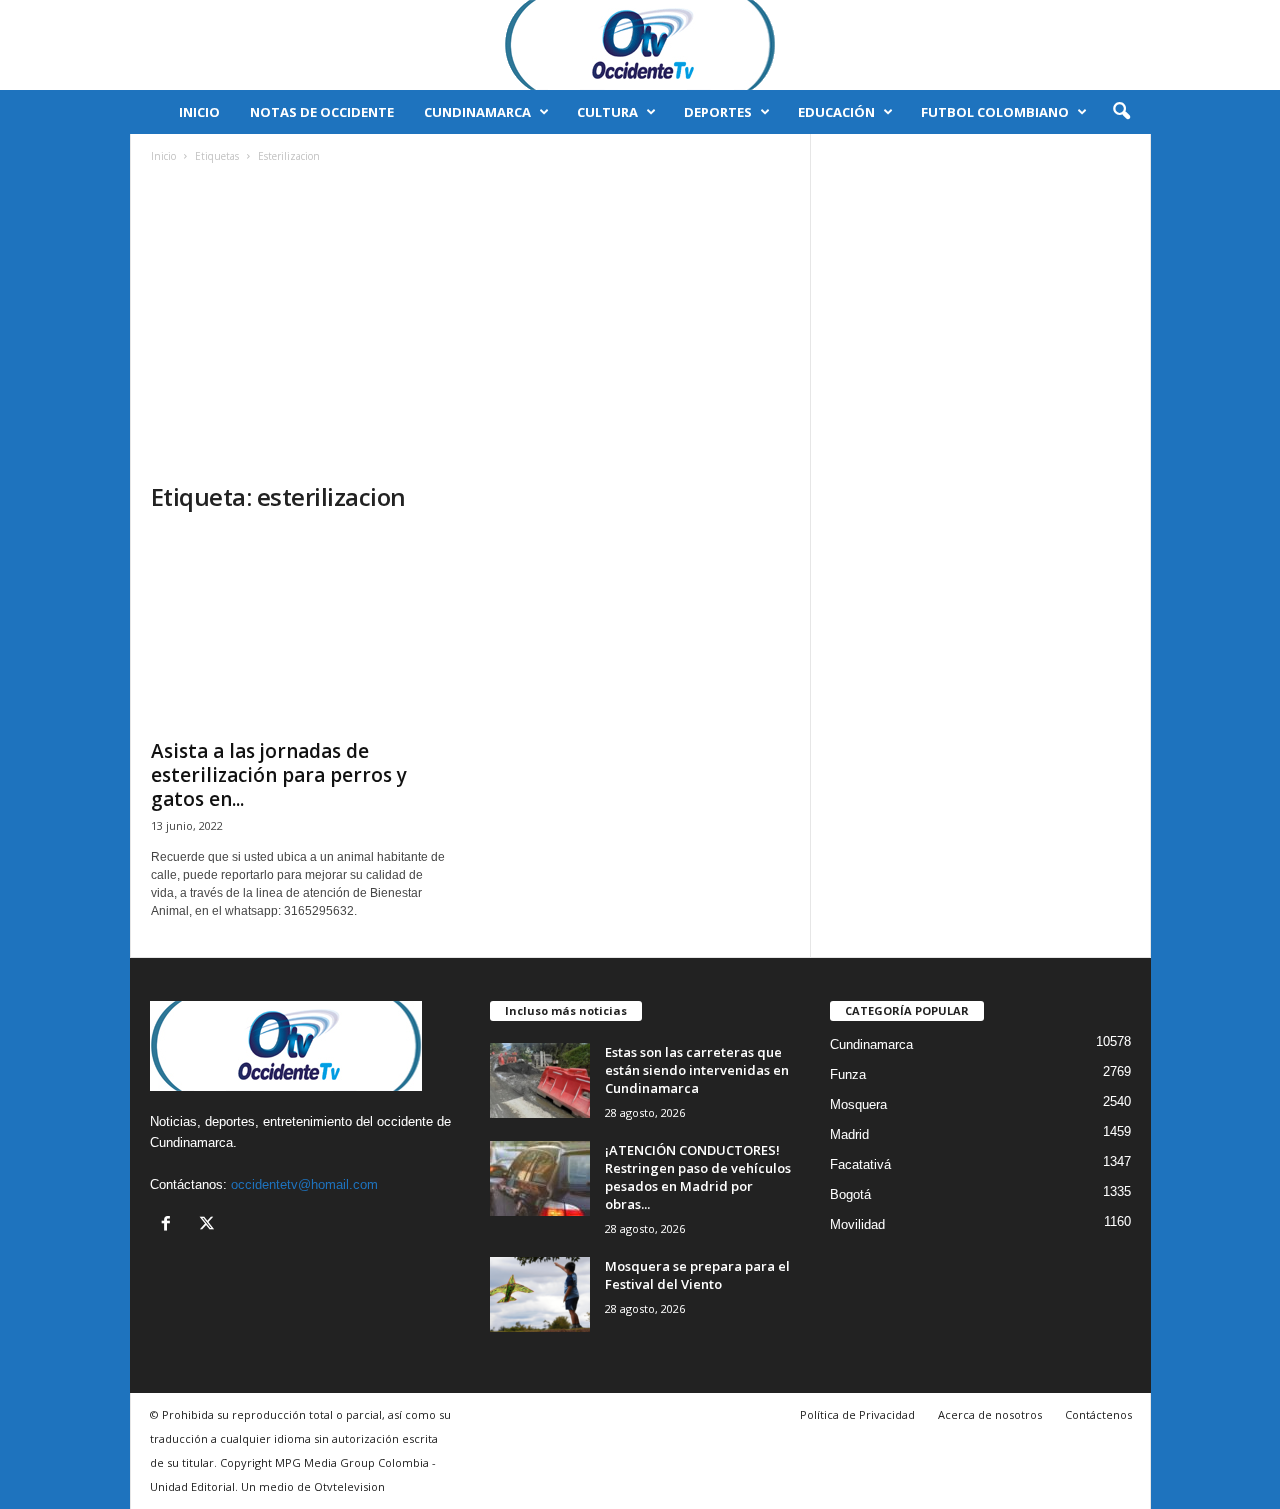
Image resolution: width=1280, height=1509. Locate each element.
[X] (209, 1225)
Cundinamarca (477, 112)
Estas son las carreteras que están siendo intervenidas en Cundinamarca (697, 1070)
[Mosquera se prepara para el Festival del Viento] (540, 1294)
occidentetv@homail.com (304, 1184)
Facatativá (860, 1164)
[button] (1121, 112)
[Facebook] (170, 1225)
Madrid (849, 1134)
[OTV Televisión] (640, 45)
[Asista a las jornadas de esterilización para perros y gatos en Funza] (301, 630)
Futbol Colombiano (995, 112)
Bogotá (850, 1194)
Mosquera (858, 1104)
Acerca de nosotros (990, 1414)
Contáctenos (1098, 1414)
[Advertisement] (471, 331)
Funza (848, 1074)
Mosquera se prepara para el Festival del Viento (697, 1275)
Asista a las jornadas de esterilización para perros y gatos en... (279, 775)
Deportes (718, 112)
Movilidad (857, 1224)
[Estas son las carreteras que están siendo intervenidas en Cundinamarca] (540, 1080)
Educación (836, 112)
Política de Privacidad (857, 1414)
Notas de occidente (322, 112)
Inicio (199, 112)
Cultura (607, 112)
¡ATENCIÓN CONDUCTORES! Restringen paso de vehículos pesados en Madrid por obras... (698, 1177)
